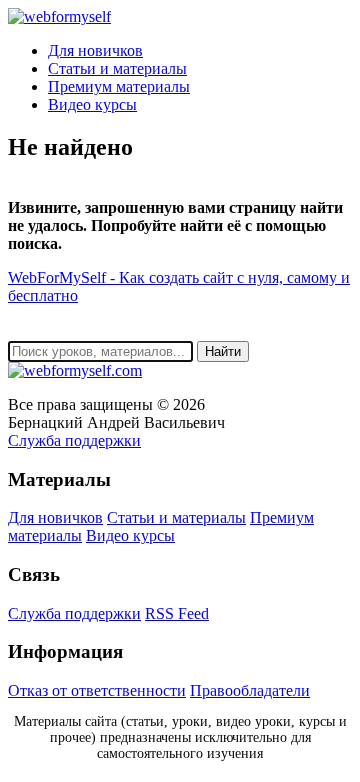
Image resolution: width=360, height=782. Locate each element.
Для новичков (95, 50)
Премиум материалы (119, 86)
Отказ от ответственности (97, 690)
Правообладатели (250, 690)
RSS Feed (177, 613)
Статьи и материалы (117, 68)
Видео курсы (92, 104)
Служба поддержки (74, 440)
